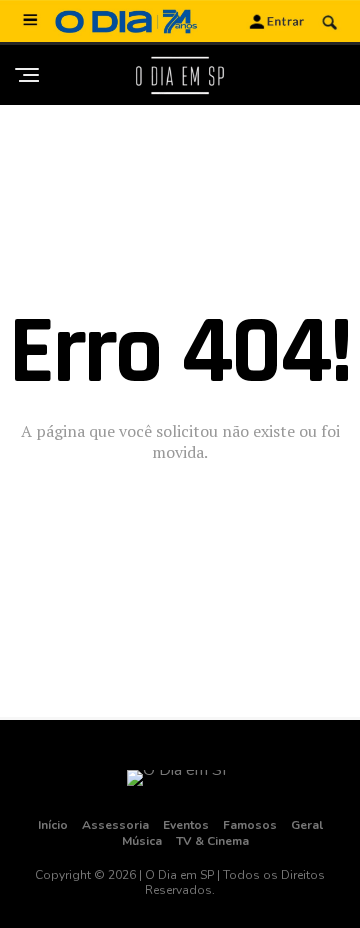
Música (142, 841)
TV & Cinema (212, 841)
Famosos (250, 825)
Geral (307, 825)
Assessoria (115, 825)
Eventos (186, 825)
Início (53, 825)
